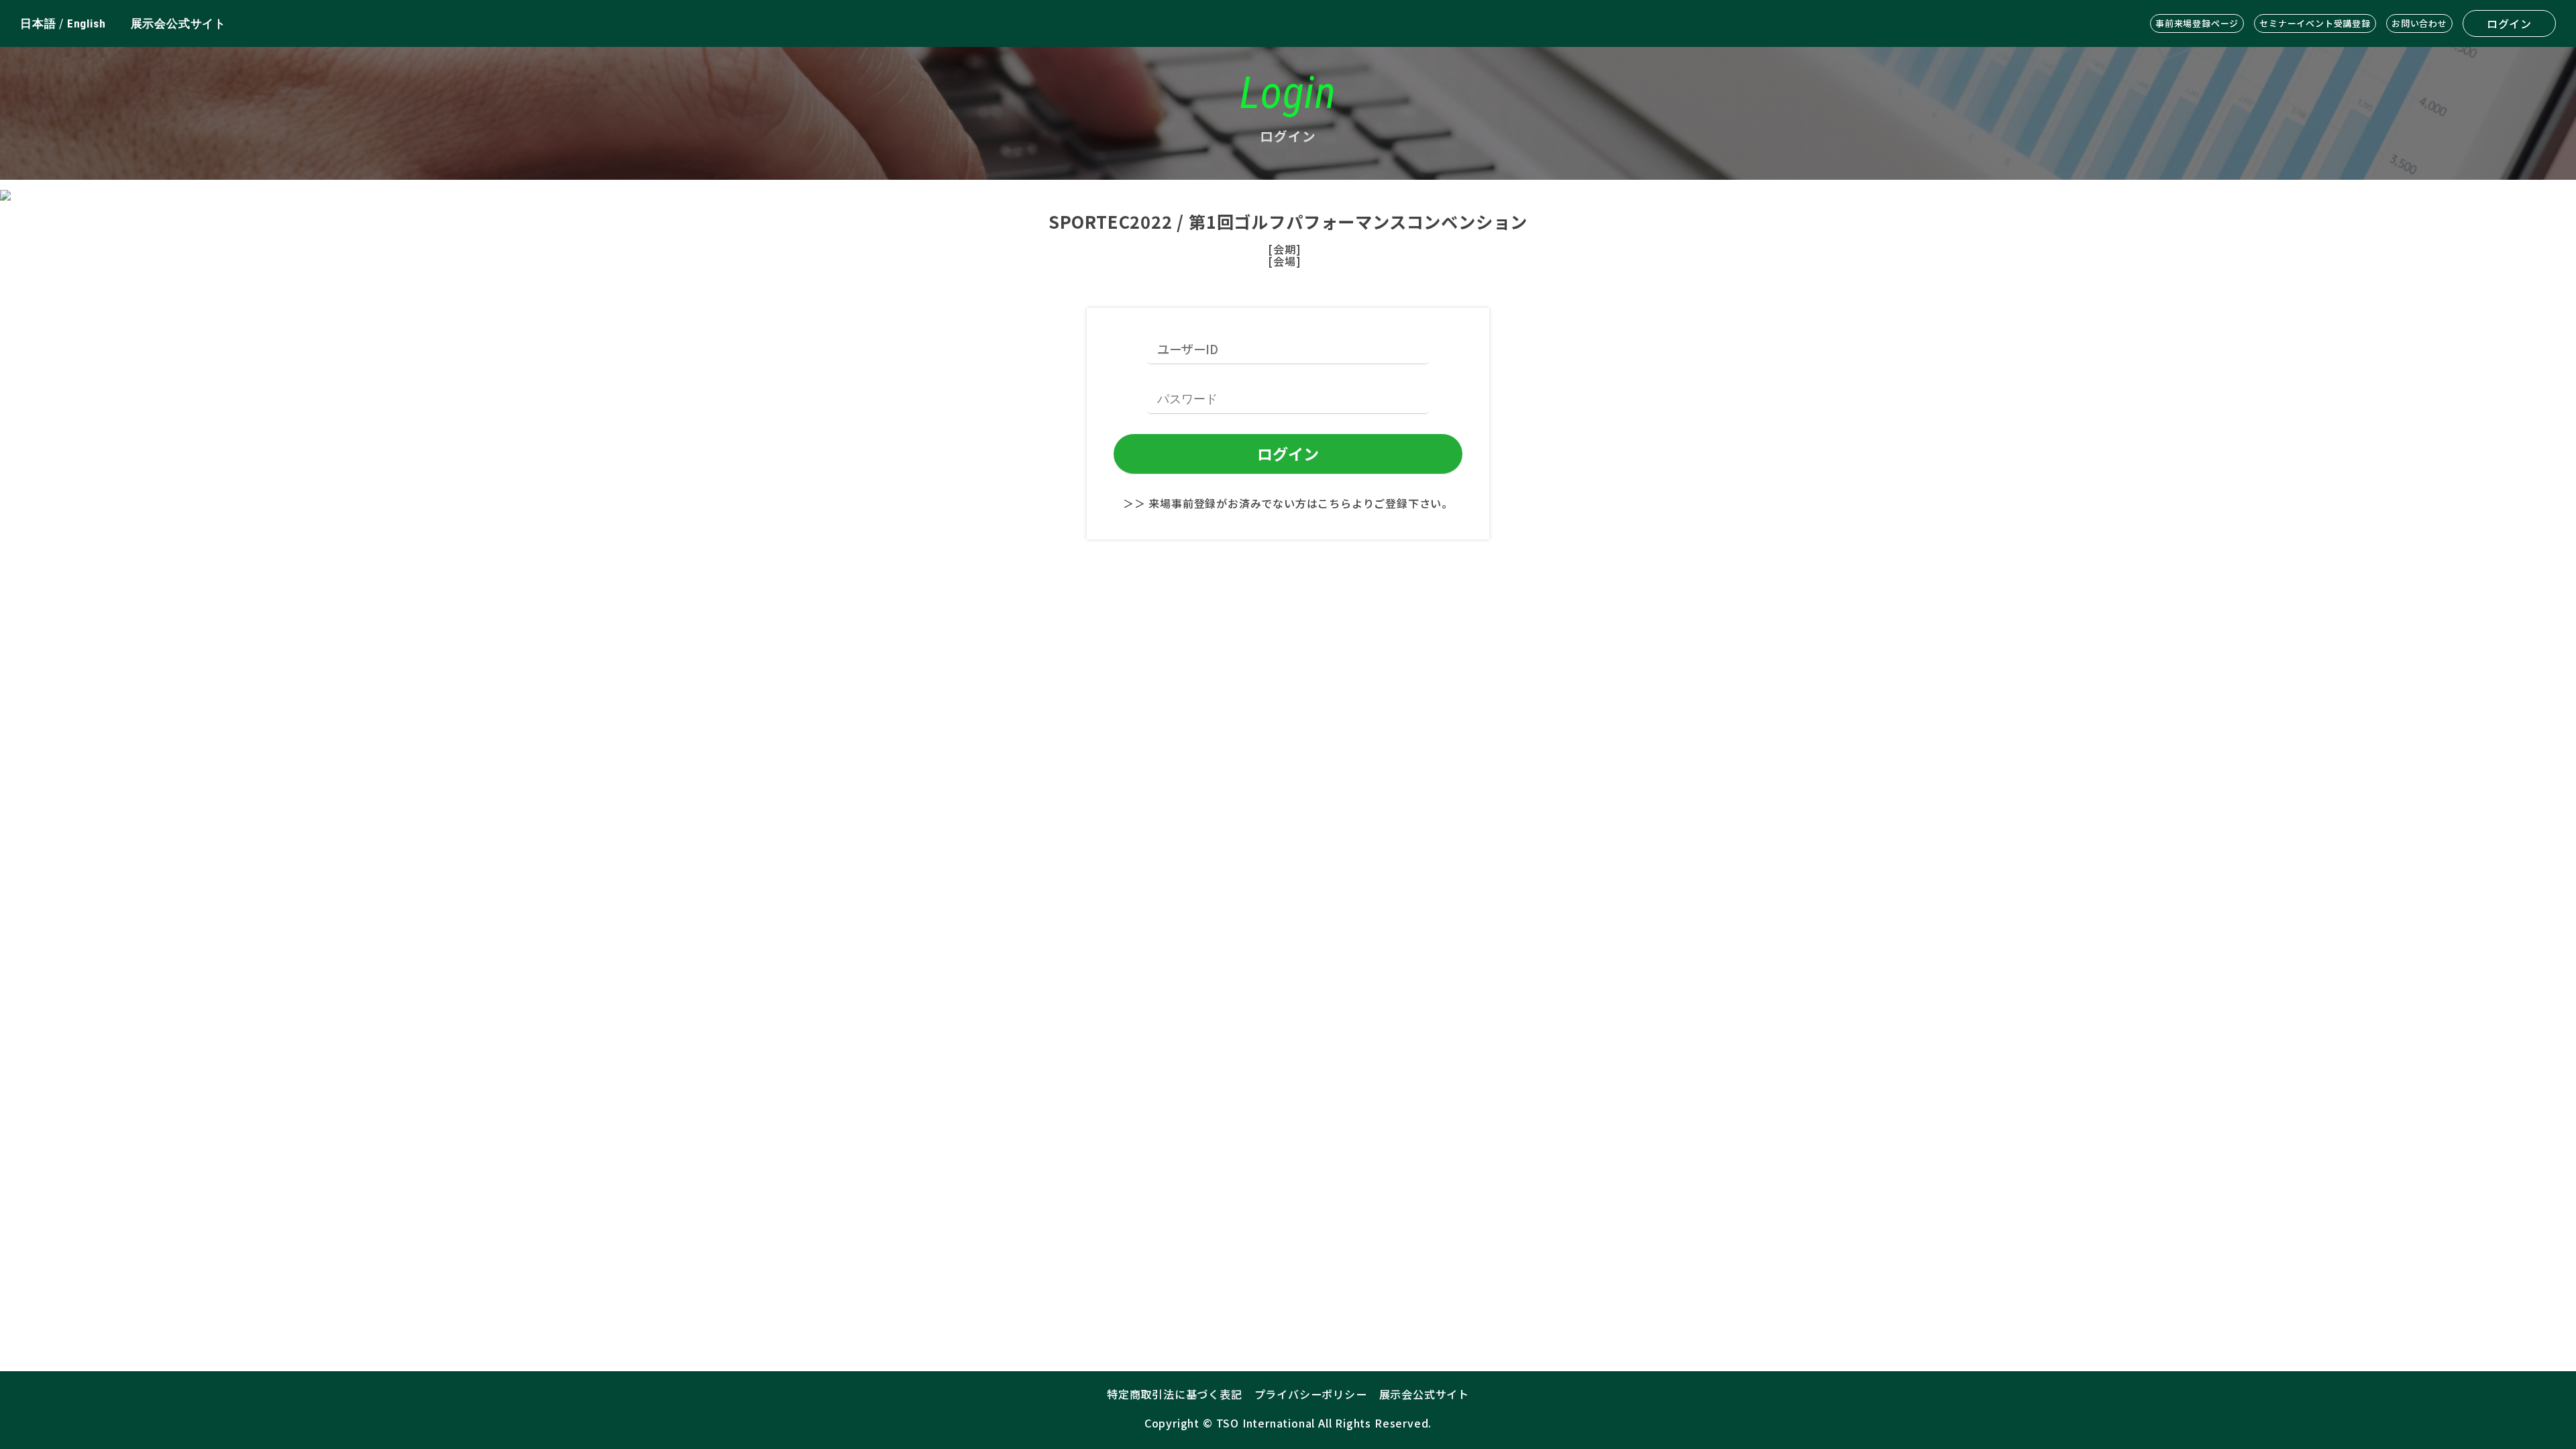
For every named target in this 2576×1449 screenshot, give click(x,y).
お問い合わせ (2419, 23)
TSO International (1266, 1423)
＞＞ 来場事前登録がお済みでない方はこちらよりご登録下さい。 (1288, 503)
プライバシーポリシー (1311, 1394)
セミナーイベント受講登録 (2315, 23)
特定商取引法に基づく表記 (1175, 1394)
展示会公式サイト (178, 23)
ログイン (2509, 23)
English (87, 23)
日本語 (38, 23)
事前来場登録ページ (2197, 23)
